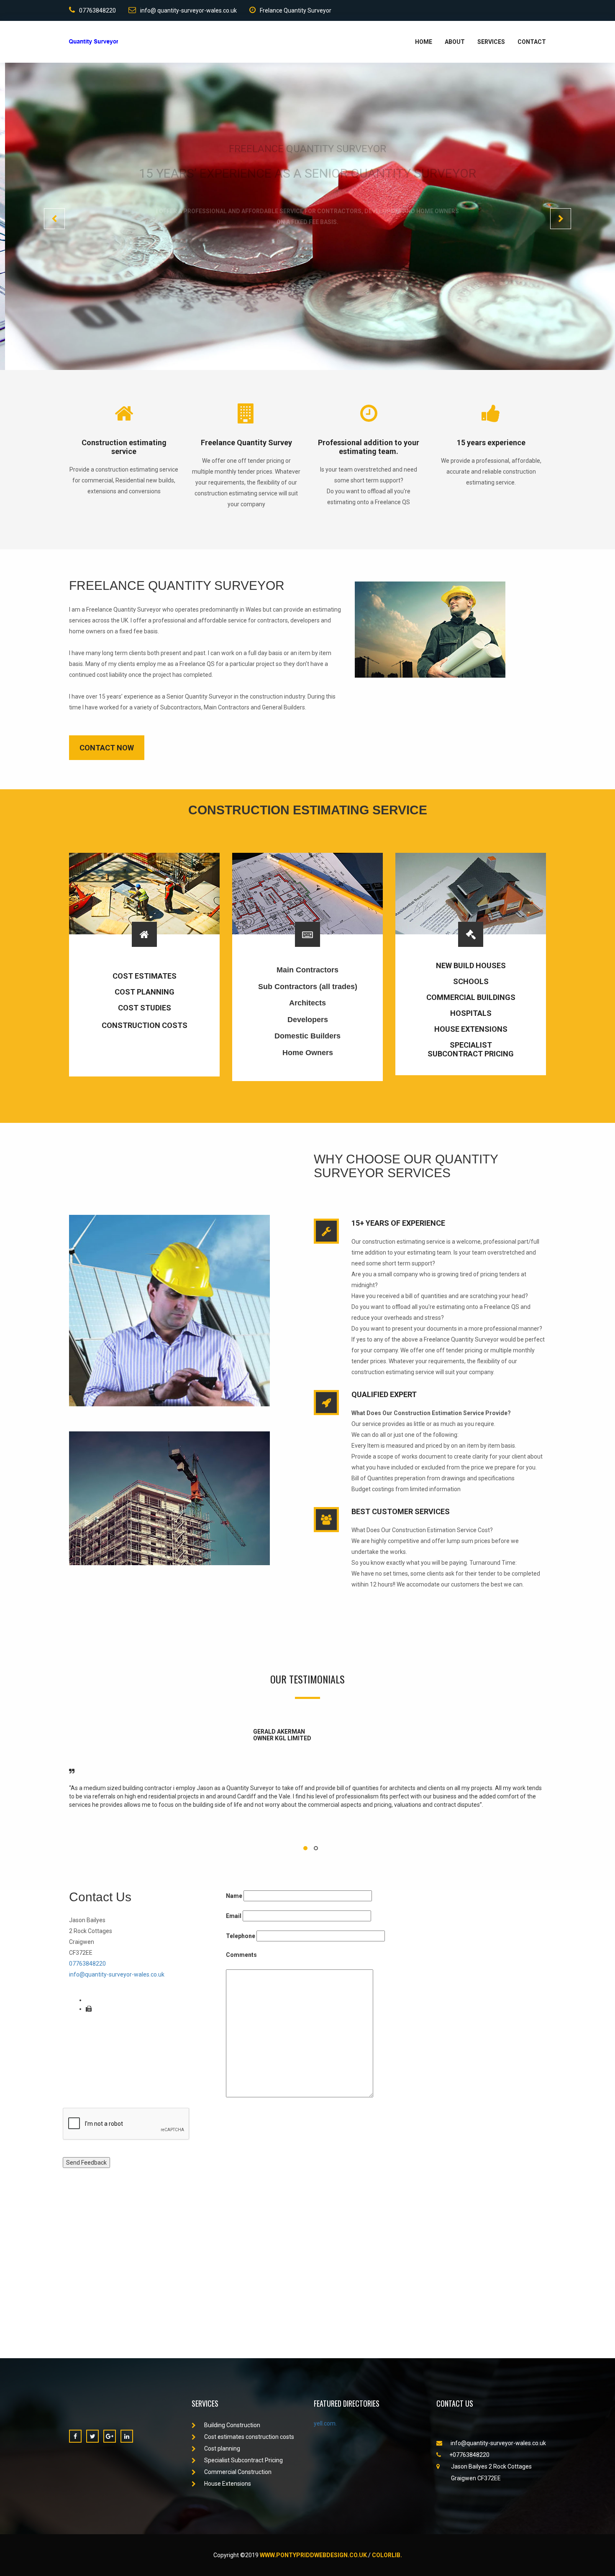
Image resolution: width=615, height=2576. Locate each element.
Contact (532, 42)
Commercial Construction (238, 2472)
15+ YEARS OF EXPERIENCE (398, 1223)
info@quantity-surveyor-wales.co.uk (117, 1974)
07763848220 (97, 10)
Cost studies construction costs (145, 1016)
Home (424, 42)
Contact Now (107, 748)
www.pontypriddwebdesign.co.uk (313, 2555)
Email (234, 1916)
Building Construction (232, 2425)
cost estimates (145, 976)
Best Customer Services (401, 1511)
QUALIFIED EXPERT (384, 1394)
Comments (241, 1955)
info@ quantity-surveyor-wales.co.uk (188, 10)
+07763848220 (469, 2455)
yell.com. (325, 2423)
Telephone (241, 1936)
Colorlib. (387, 2555)
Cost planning (145, 992)
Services (491, 42)
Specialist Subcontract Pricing (243, 2460)
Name (234, 1896)
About (455, 42)
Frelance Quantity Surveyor (296, 10)
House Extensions (228, 2484)
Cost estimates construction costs (249, 2437)
